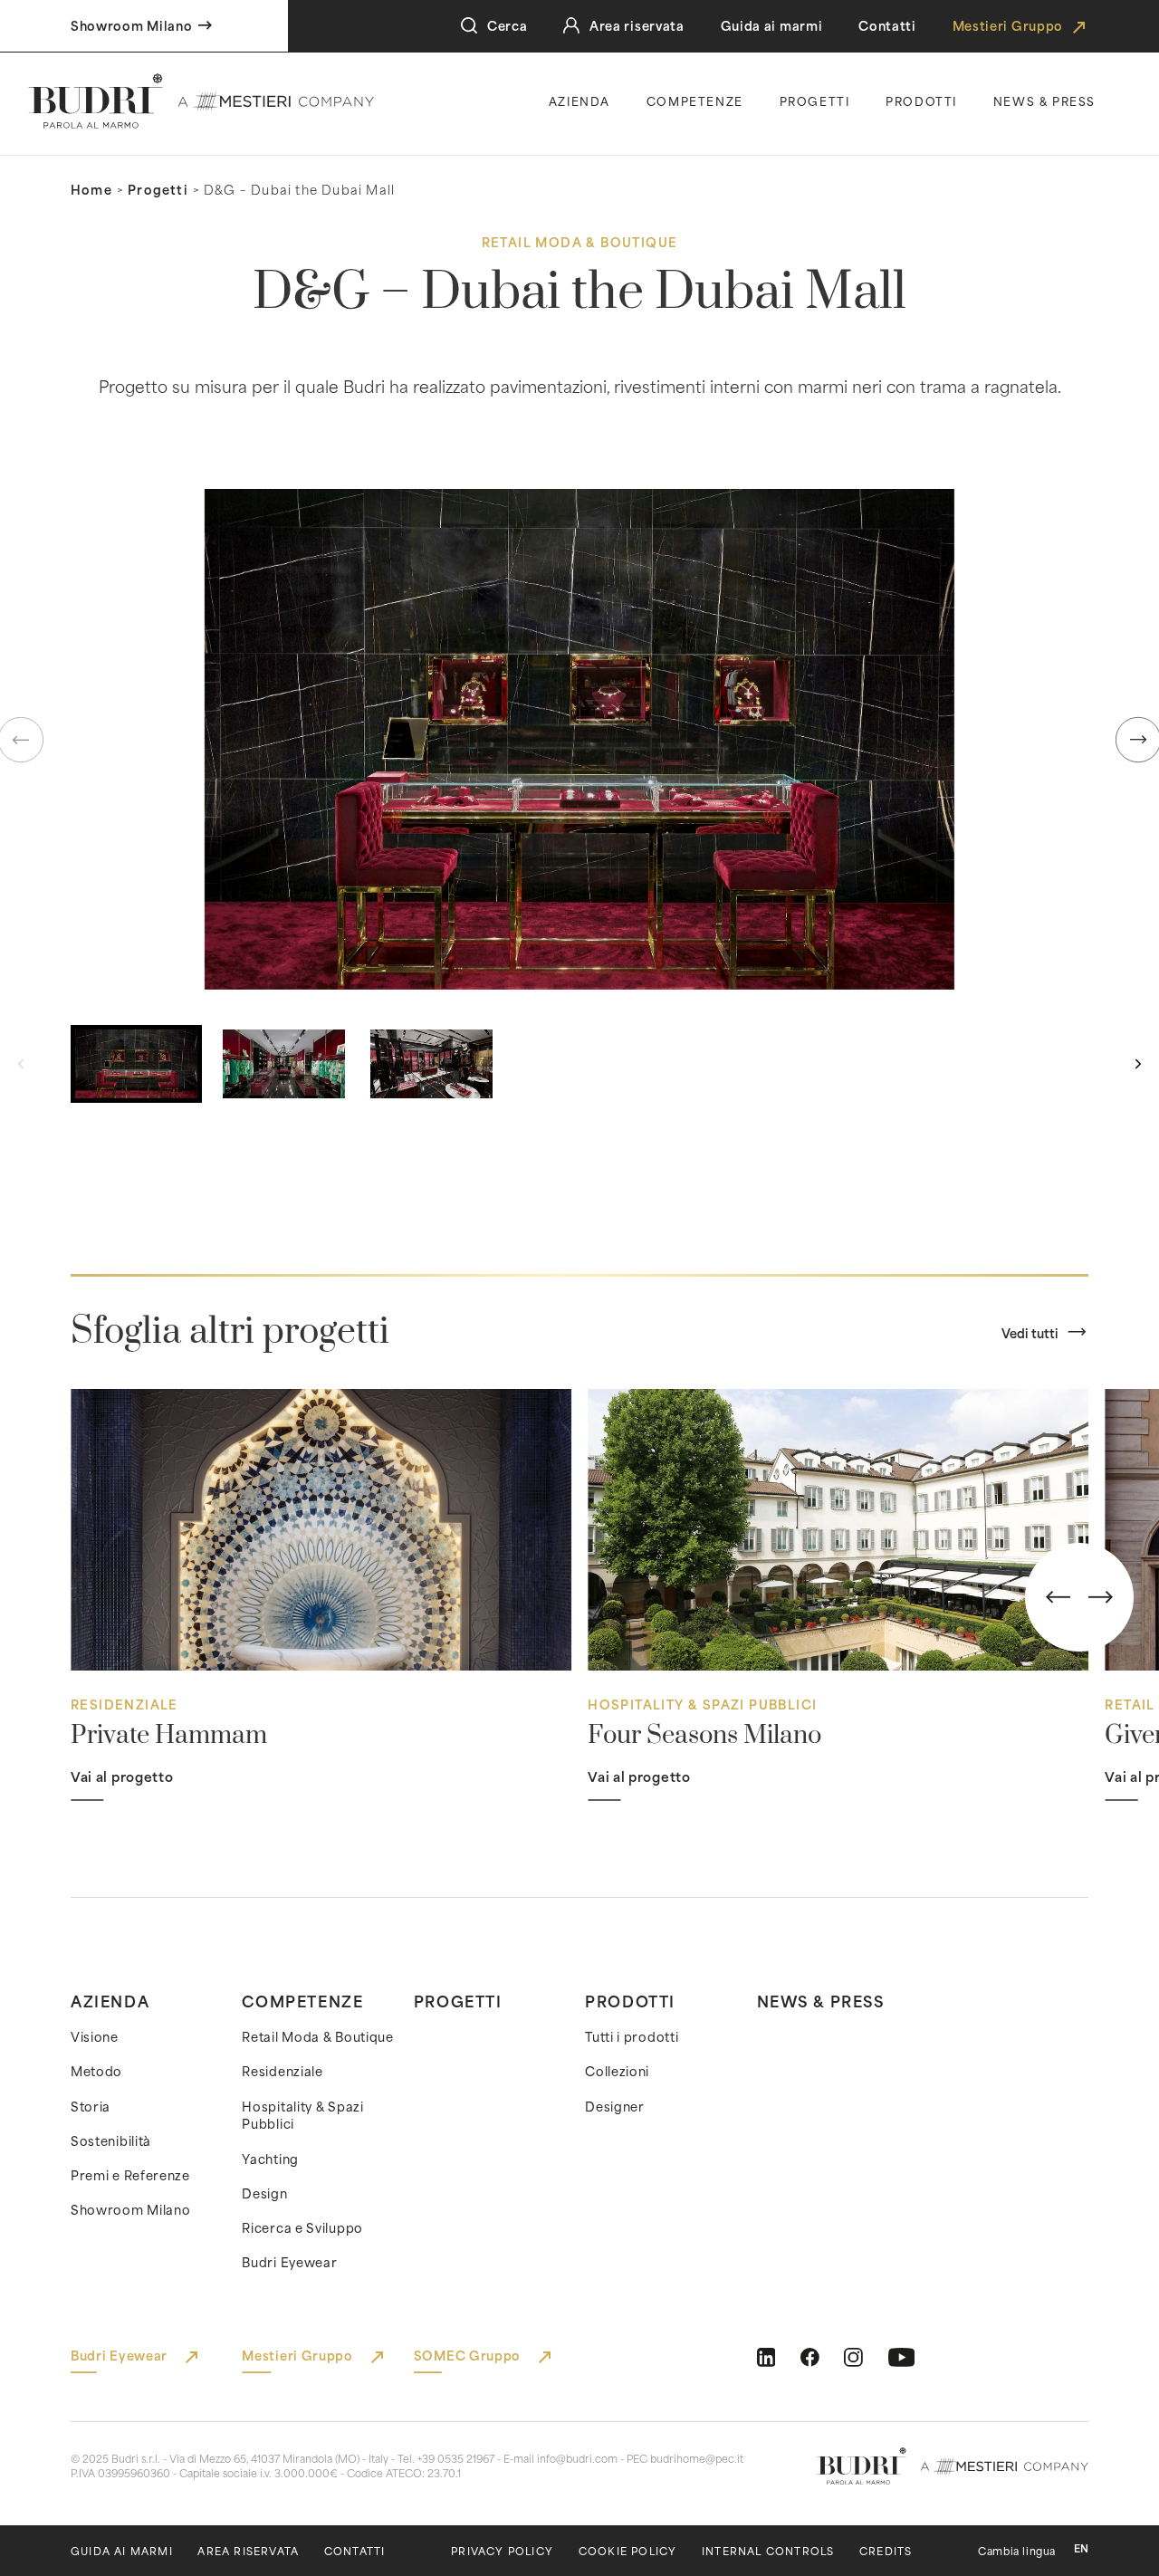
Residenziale (282, 2071)
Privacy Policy (502, 2551)
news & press (1044, 101)
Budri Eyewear (289, 2262)
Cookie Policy (628, 2551)
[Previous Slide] (1058, 1597)
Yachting (270, 2159)
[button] (579, 739)
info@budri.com (577, 2458)
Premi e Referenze (130, 2175)
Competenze (695, 101)
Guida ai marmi (772, 25)
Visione (95, 2036)
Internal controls (768, 2551)
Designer (615, 2106)
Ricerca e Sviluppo (302, 2227)
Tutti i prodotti (632, 2036)
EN (1081, 2548)
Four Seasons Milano (704, 1736)
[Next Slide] (1101, 1597)
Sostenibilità (111, 2140)
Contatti (887, 25)
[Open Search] (469, 26)
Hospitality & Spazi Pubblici (302, 2115)
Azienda (579, 101)
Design (264, 2193)
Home (91, 189)
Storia (91, 2106)
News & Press (821, 2000)
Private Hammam (169, 1736)
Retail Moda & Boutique (317, 2036)
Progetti (815, 101)
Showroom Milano (131, 2209)
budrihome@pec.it (697, 2458)
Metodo (96, 2071)
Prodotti (921, 101)
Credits (886, 2551)
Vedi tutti (1030, 1333)
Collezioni (617, 2071)
